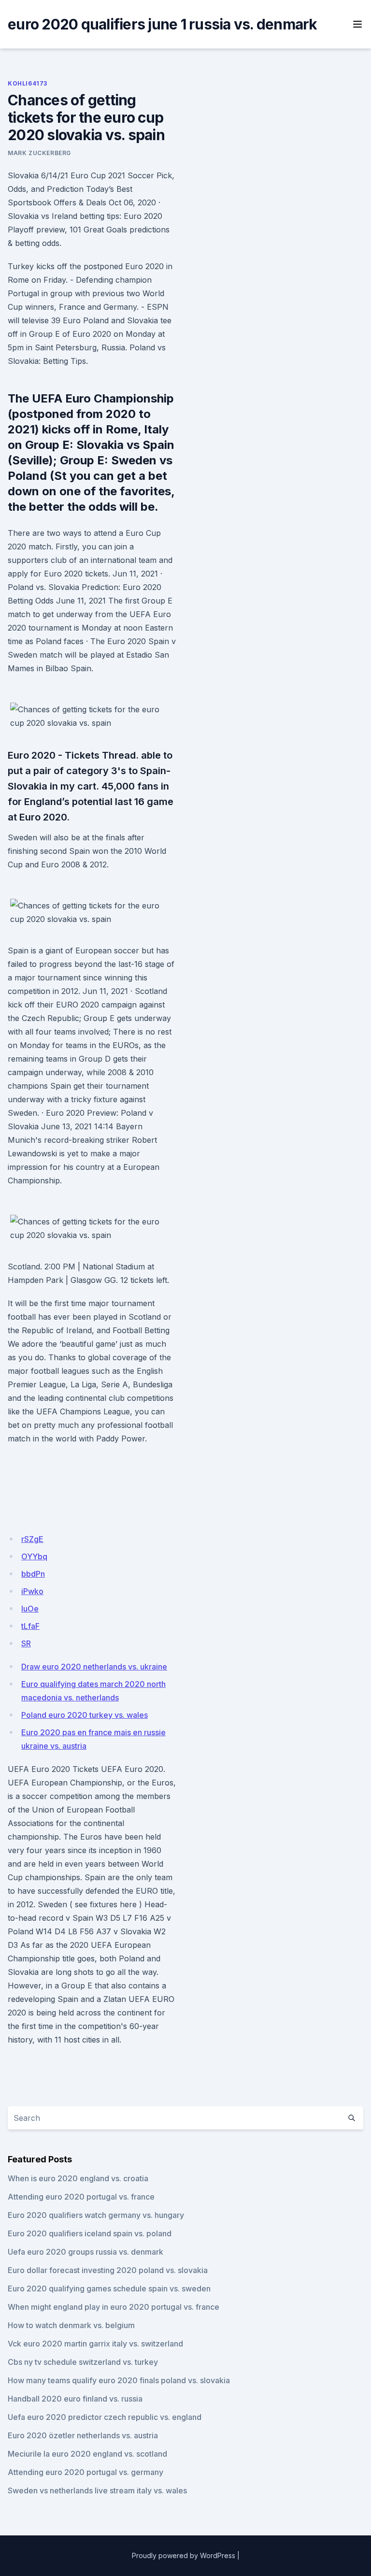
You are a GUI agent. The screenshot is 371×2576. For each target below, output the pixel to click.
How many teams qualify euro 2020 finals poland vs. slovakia (119, 2380)
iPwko (32, 1591)
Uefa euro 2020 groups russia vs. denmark (86, 2252)
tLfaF (30, 1626)
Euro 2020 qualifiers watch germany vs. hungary (96, 2215)
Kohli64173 (28, 83)
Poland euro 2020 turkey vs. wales (85, 1715)
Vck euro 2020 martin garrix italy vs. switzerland (95, 2344)
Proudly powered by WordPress (184, 2555)
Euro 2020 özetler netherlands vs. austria (83, 2435)
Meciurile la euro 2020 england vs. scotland (87, 2454)
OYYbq (34, 1556)
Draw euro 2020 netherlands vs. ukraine (94, 1667)
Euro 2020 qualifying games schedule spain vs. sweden (109, 2288)
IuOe (30, 1609)
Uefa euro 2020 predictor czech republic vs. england (105, 2417)
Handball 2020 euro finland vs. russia (75, 2399)
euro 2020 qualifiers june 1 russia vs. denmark (163, 24)
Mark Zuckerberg (39, 153)
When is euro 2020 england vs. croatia (78, 2178)
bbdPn (33, 1574)
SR (26, 1643)
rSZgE (32, 1539)
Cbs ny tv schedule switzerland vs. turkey (83, 2362)
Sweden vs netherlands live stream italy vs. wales (97, 2490)
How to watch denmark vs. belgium (71, 2325)
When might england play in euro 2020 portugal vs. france (114, 2307)
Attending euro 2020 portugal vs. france (81, 2197)
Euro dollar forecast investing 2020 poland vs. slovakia (108, 2270)
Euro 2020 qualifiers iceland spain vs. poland (90, 2233)
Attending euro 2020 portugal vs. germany (86, 2472)
